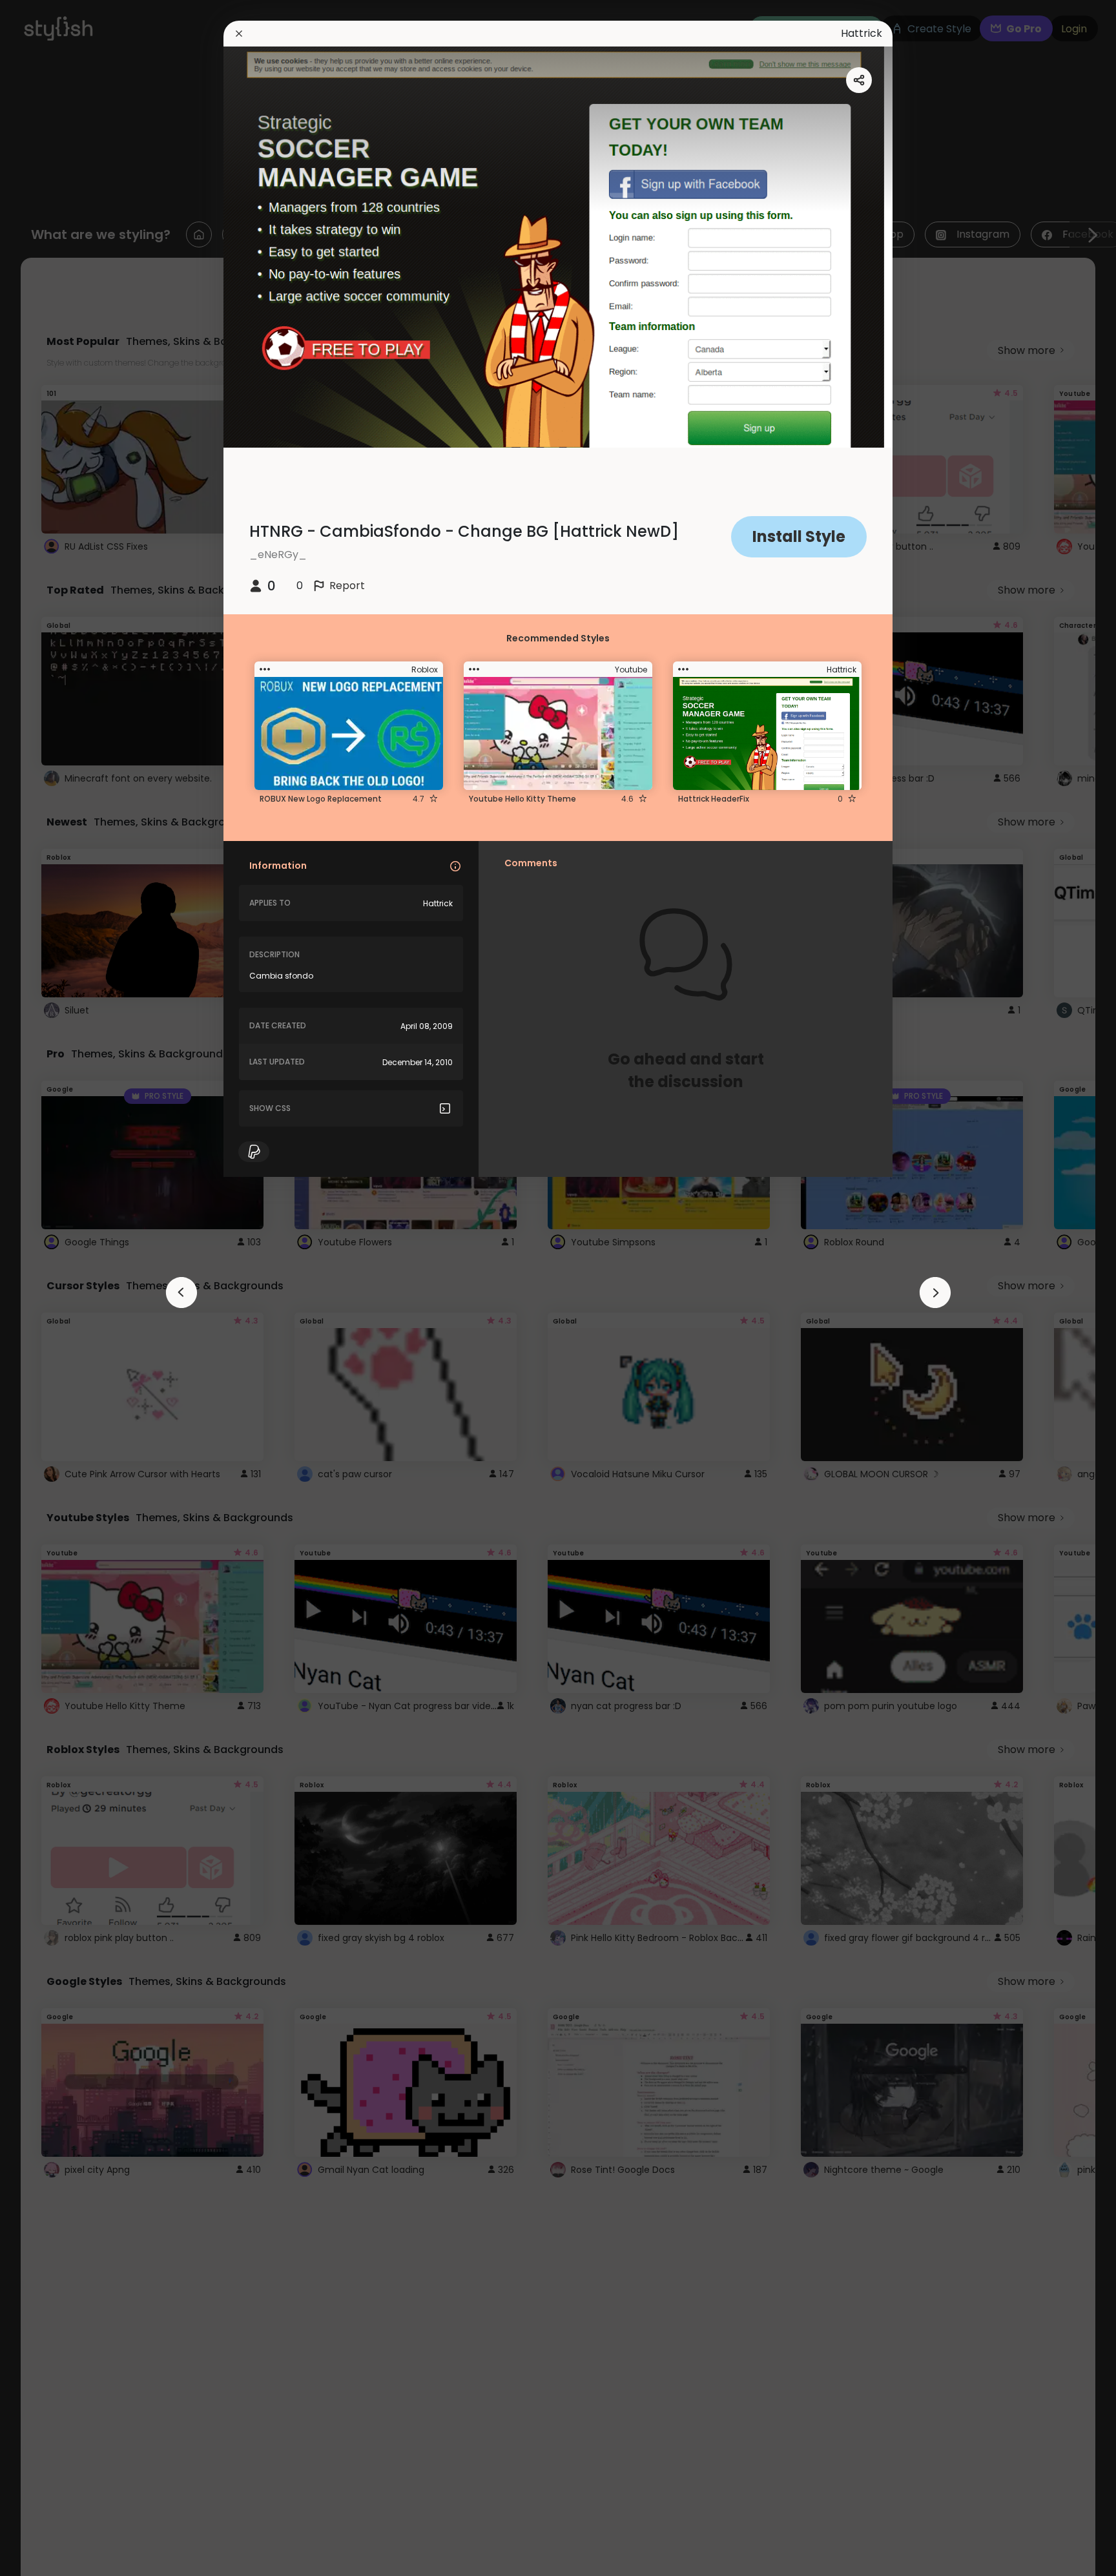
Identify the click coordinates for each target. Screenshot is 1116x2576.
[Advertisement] (52, 1288)
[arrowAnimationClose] (181, 1293)
